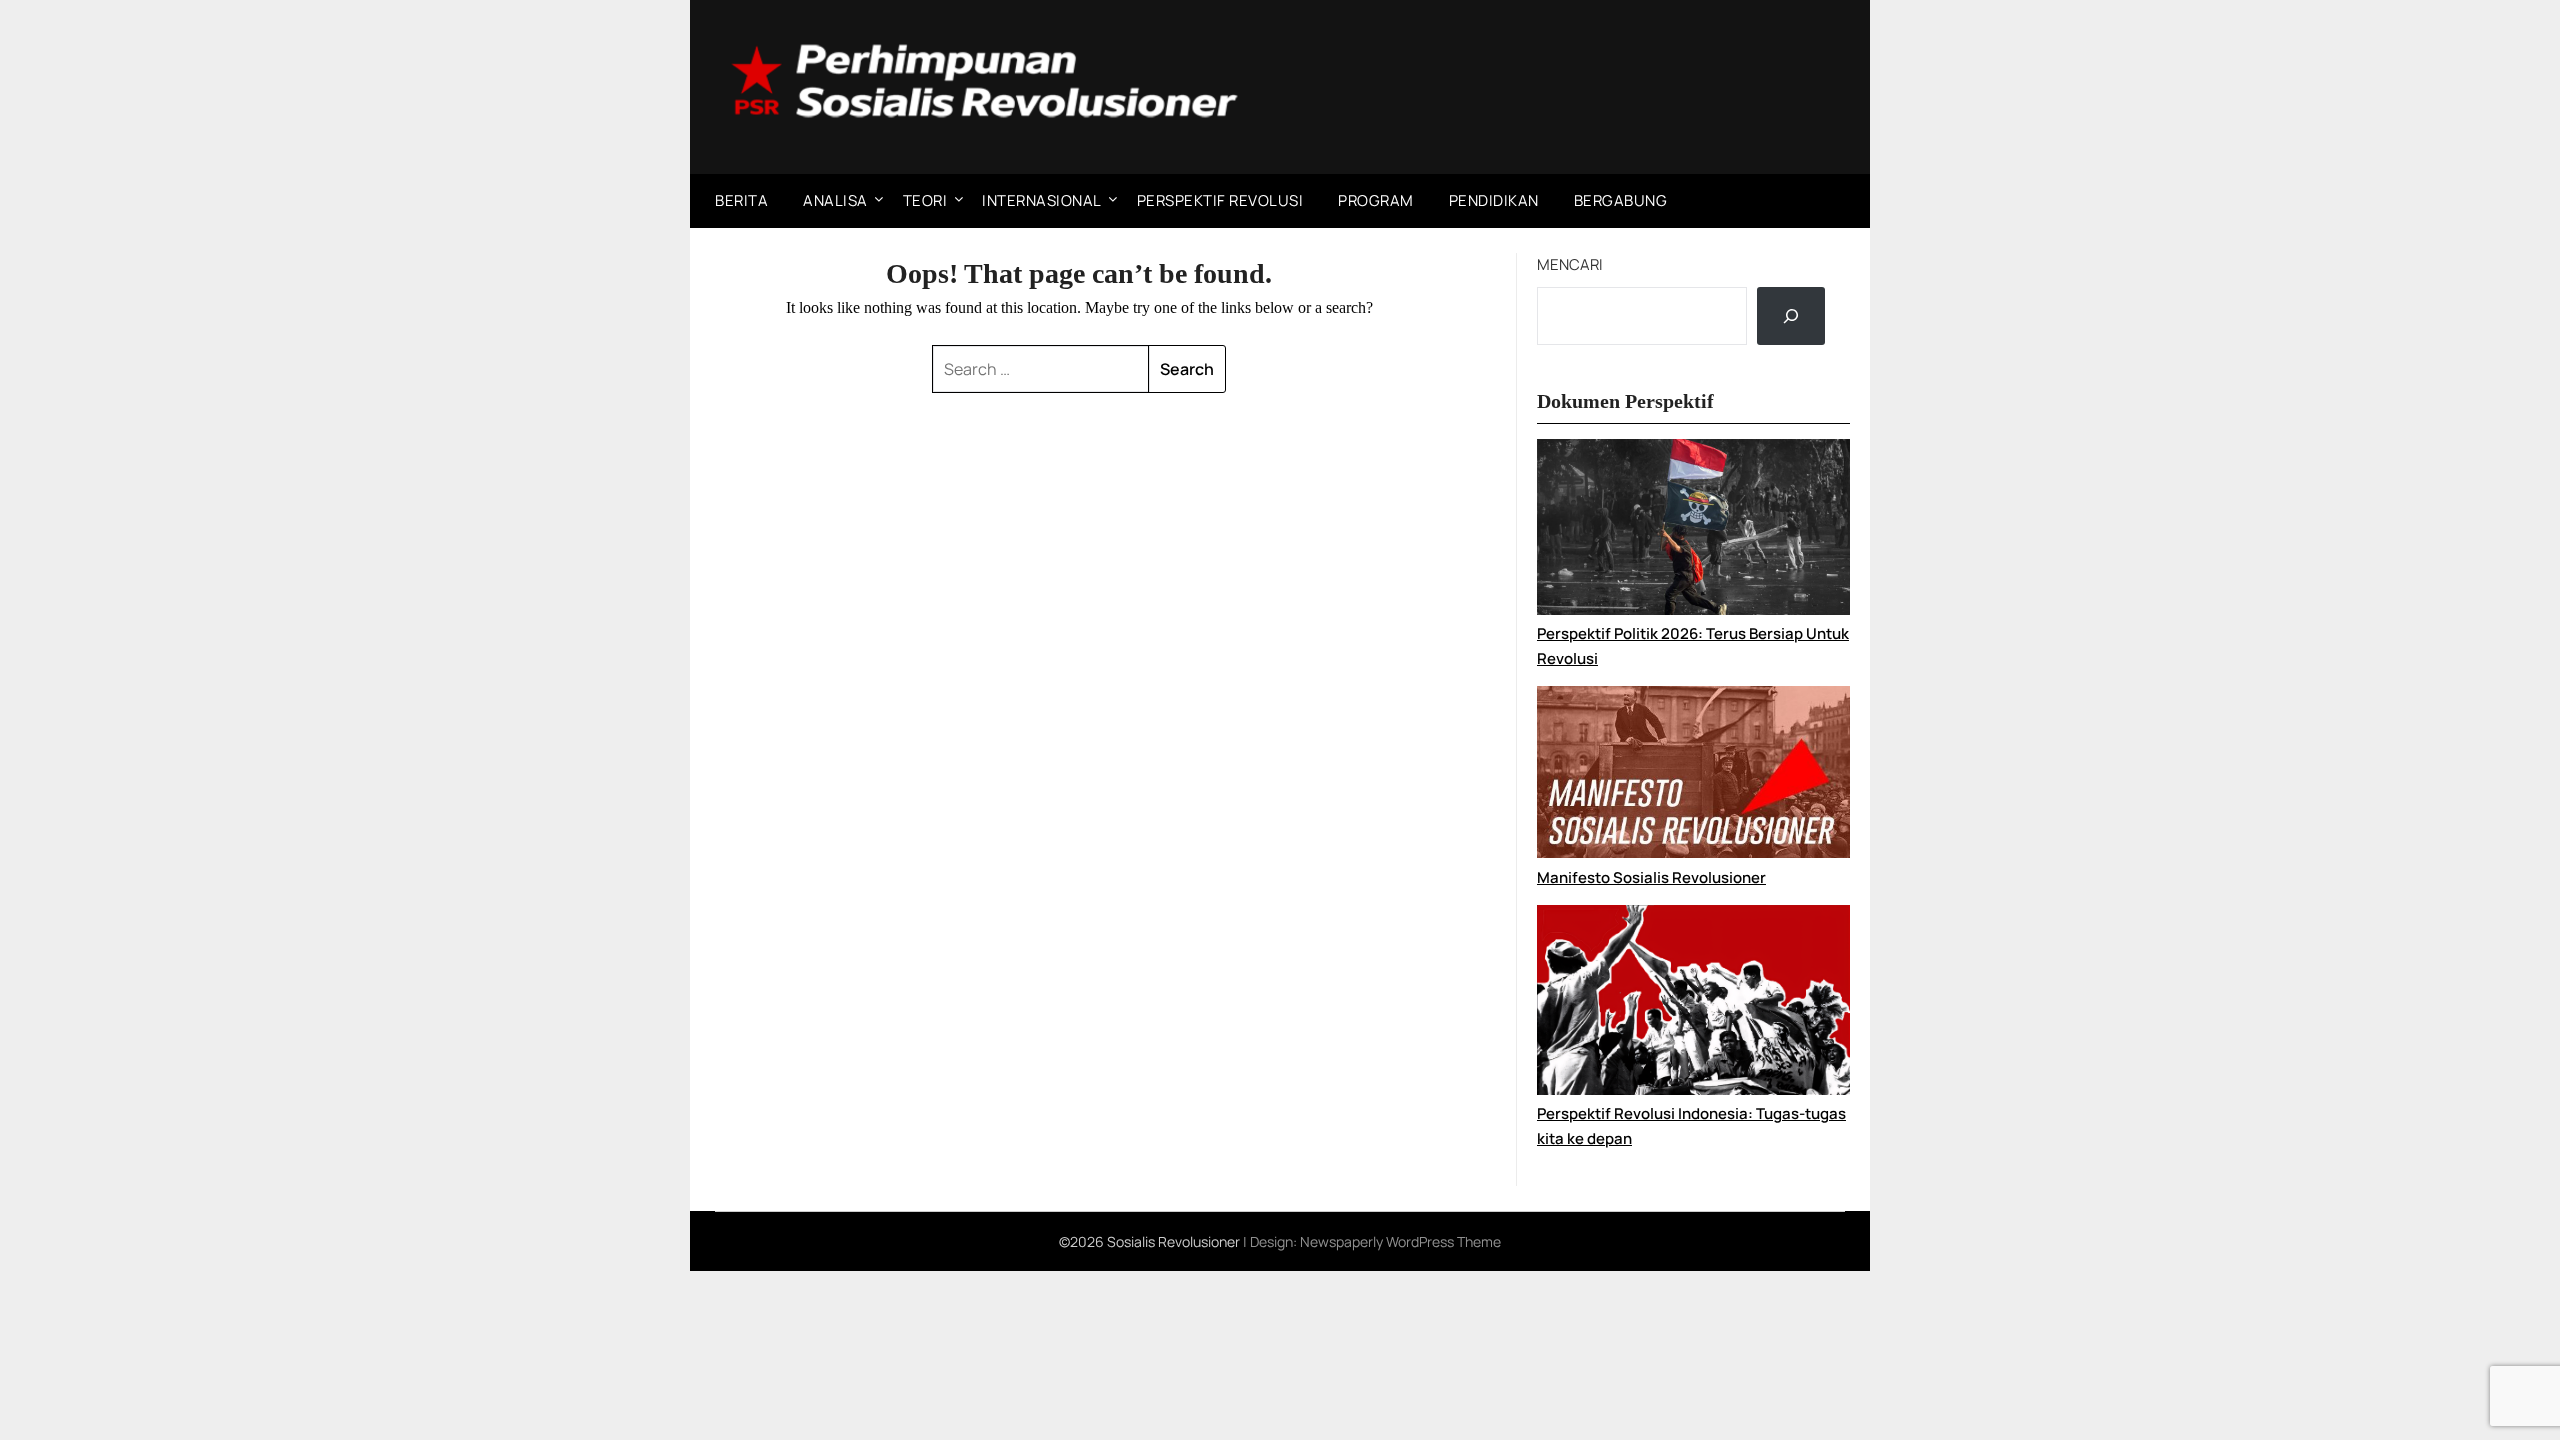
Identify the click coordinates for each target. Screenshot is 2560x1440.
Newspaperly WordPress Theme (1400, 1241)
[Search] (1791, 316)
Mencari (1570, 264)
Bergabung (1621, 200)
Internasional (1042, 200)
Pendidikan (1494, 200)
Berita (741, 200)
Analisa (835, 200)
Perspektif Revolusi (1220, 200)
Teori (925, 200)
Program (1376, 200)
